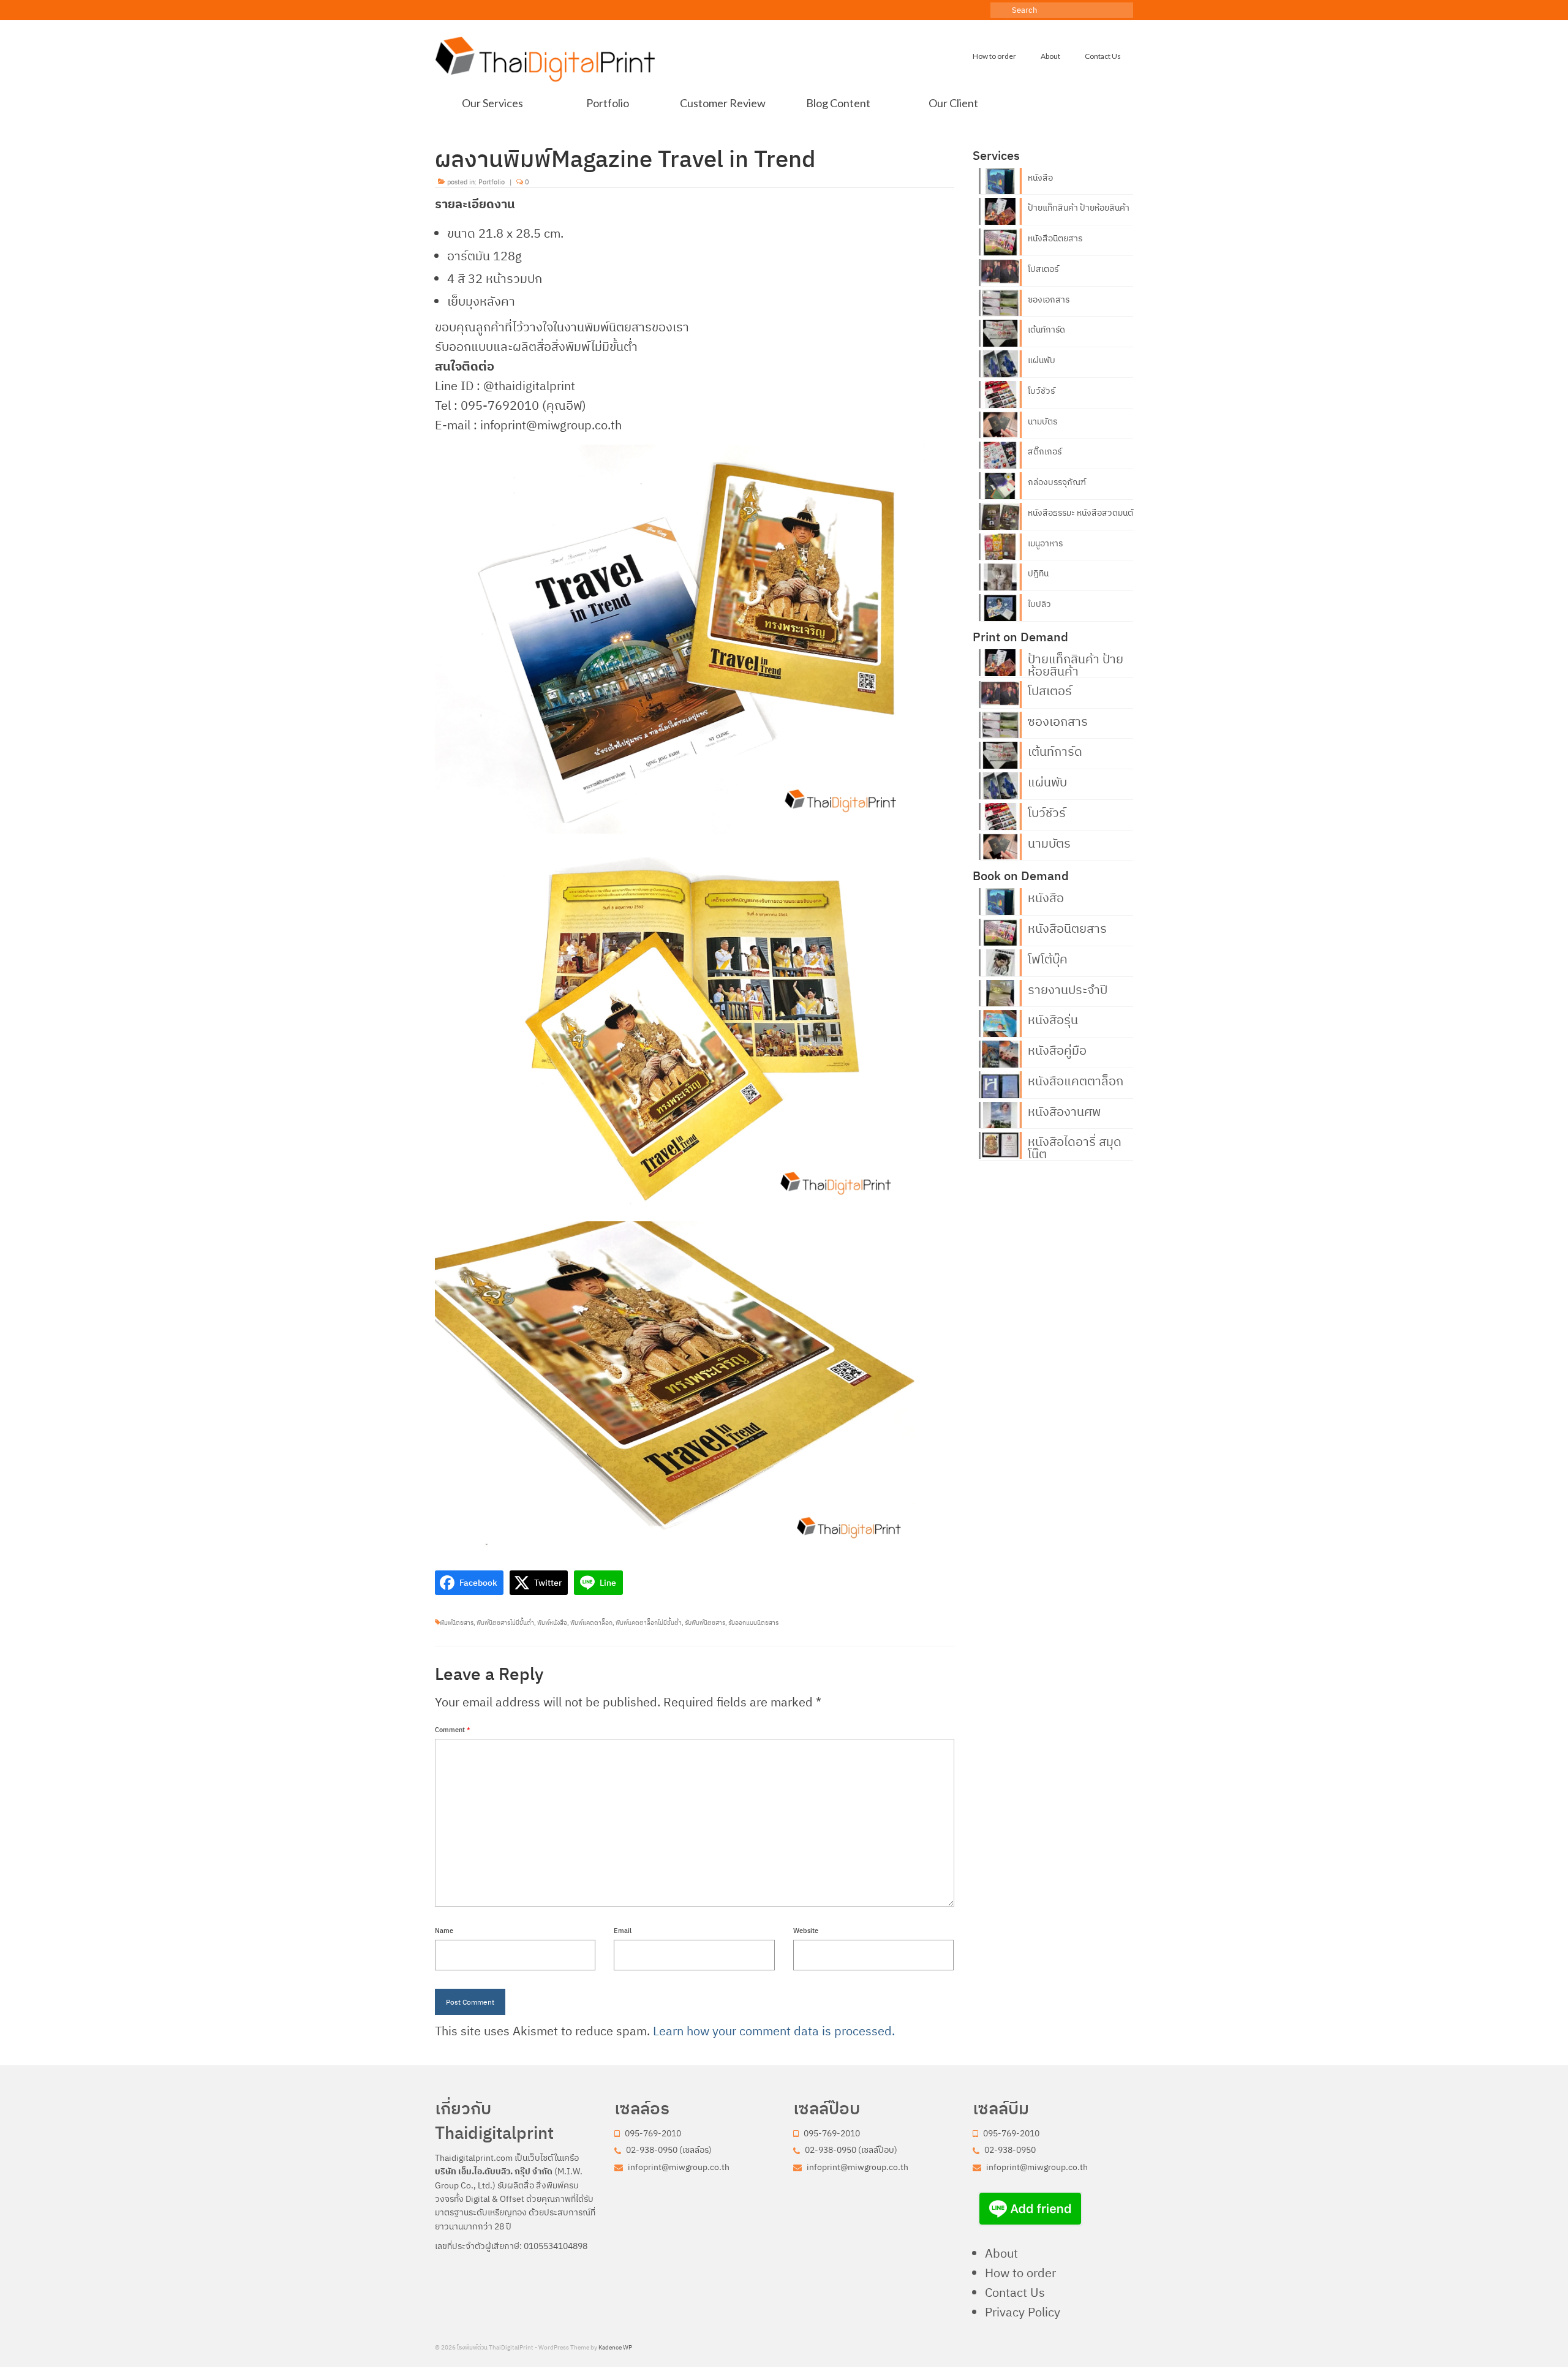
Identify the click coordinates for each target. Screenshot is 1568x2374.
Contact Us (1015, 2292)
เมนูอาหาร (1045, 543)
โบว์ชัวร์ (1041, 391)
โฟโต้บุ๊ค (1048, 958)
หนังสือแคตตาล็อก (1076, 1080)
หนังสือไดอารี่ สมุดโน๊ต (1075, 1147)
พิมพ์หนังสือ (552, 1623)
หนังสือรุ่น (1053, 1019)
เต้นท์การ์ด (1046, 330)
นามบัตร (1042, 421)
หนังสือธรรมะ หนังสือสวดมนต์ (1080, 513)
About (1001, 2253)
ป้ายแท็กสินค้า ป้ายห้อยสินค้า (1079, 208)
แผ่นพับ (1042, 360)
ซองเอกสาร (1049, 300)
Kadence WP (615, 2347)
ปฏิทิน (1038, 573)
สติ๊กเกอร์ (1045, 451)
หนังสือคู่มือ (1057, 1049)
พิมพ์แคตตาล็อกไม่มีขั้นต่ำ (649, 1623)
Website (806, 1931)
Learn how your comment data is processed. (774, 2031)
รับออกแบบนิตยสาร (753, 1623)
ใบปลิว (1039, 604)
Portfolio (492, 182)
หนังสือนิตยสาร (1055, 238)
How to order (1020, 2273)
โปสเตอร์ (1043, 269)
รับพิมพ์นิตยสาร (705, 1623)
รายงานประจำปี (1068, 989)
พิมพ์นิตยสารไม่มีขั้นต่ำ (505, 1623)
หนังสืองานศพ (1064, 1110)
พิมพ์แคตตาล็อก (591, 1623)
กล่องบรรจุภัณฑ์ (1057, 482)
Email (623, 1931)
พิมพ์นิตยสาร (457, 1623)
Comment (453, 1730)
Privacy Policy (1023, 2312)
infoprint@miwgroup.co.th (678, 2167)
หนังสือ (1040, 178)
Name (444, 1931)
